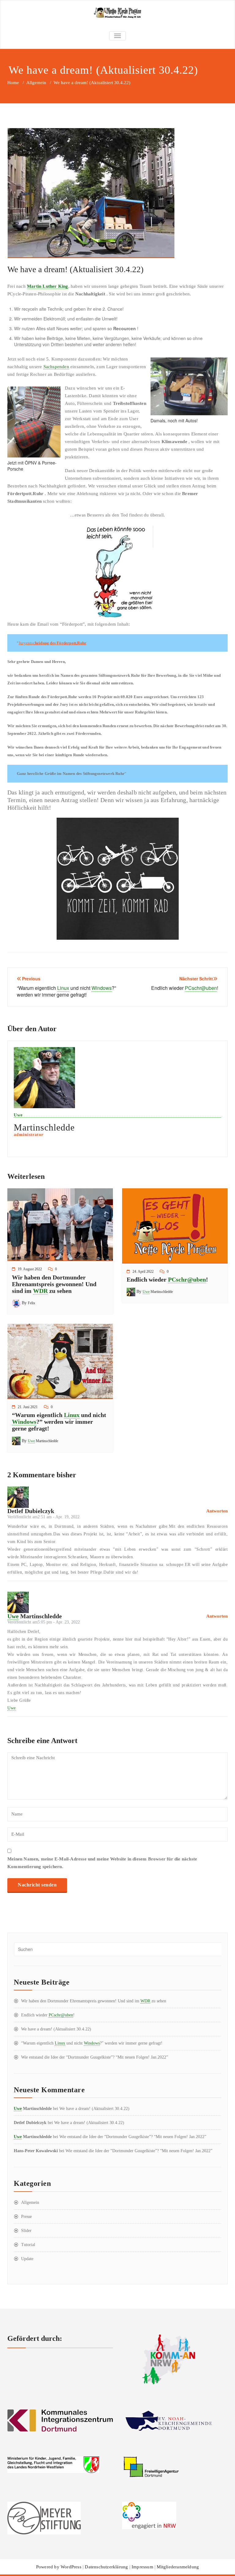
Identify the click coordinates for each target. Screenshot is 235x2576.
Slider (26, 2231)
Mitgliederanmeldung (178, 2567)
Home (13, 83)
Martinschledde (158, 1292)
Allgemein (36, 83)
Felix (32, 1303)
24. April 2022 (143, 1271)
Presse (26, 2217)
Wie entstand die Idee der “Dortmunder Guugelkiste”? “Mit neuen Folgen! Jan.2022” (95, 2057)
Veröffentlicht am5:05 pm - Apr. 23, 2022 (44, 1622)
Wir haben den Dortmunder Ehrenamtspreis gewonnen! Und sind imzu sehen (54, 1284)
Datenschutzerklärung (106, 2567)
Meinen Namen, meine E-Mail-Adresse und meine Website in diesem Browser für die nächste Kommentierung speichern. (102, 1863)
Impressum (142, 2567)
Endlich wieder (167, 1279)
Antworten (217, 1511)
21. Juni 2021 (28, 1407)
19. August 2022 (30, 1269)
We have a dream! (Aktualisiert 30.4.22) (56, 2029)
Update (27, 2259)
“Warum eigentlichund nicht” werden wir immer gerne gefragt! (59, 1422)
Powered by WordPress (59, 2567)
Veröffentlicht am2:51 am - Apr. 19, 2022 (43, 1517)
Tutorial (28, 2245)
